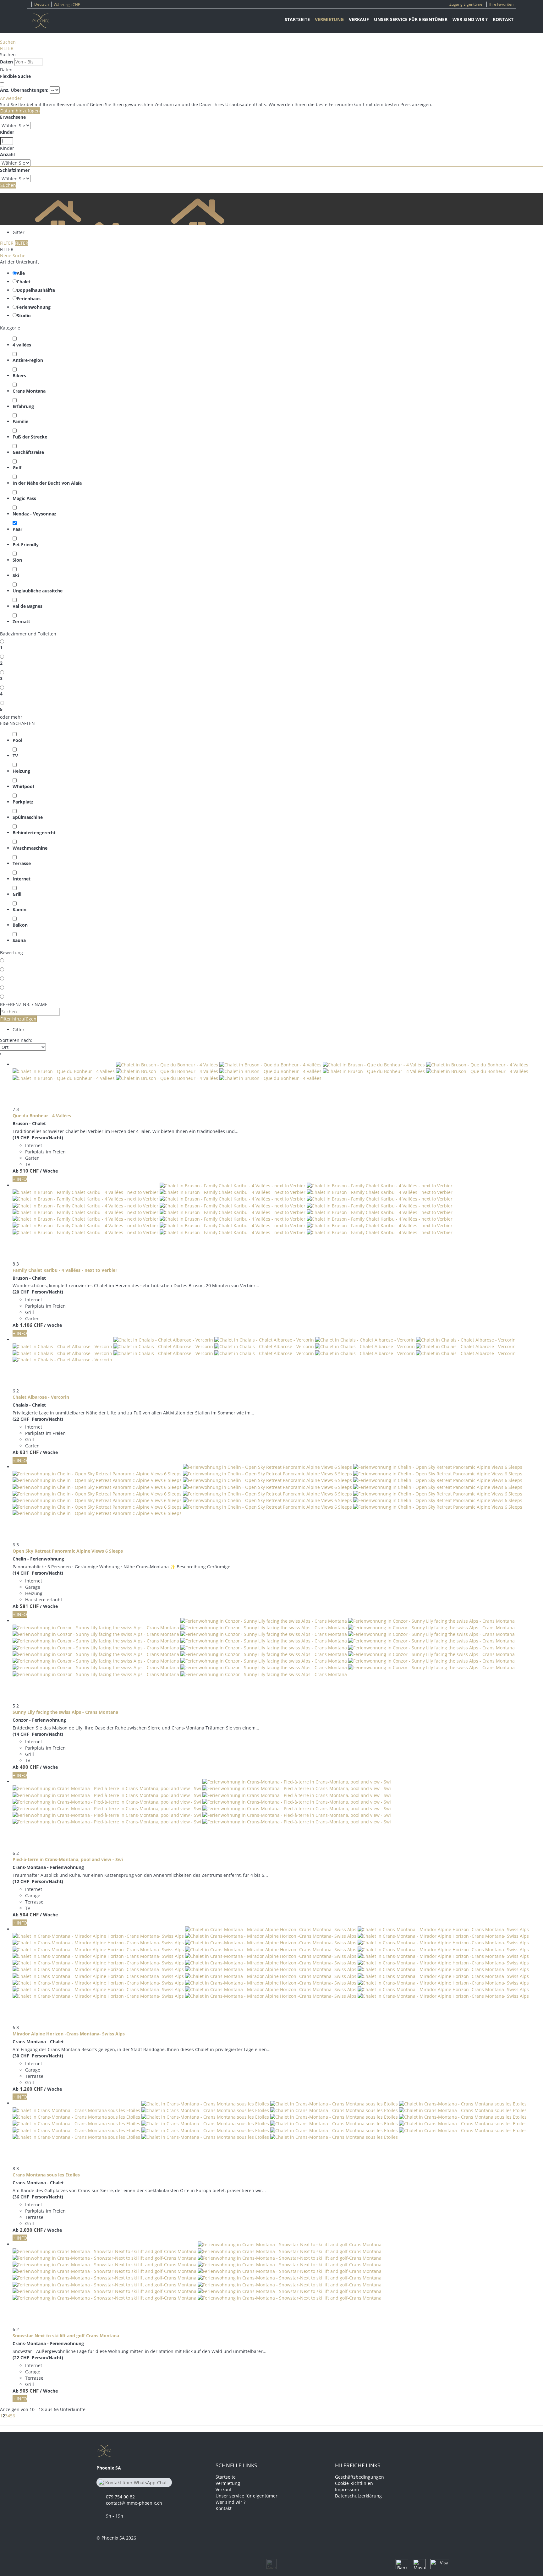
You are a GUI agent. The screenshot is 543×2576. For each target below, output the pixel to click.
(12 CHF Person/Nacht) (38, 1881)
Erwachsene (13, 117)
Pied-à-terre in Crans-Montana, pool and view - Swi (68, 1859)
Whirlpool (23, 786)
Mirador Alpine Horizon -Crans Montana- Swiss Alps (69, 2034)
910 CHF (29, 1171)
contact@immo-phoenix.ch (134, 2503)
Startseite (297, 19)
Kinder (7, 132)
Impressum (347, 2489)
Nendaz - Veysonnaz (34, 514)
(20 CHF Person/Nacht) (38, 1292)
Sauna (19, 940)
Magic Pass (24, 498)
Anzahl (7, 154)
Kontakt (503, 19)
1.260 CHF (31, 2089)
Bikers (19, 376)
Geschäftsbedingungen (359, 2477)
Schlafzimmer (15, 170)
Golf (17, 468)
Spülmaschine (28, 817)
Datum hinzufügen (20, 111)
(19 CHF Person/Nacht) (38, 1138)
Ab (16, 1171)
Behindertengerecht (34, 833)
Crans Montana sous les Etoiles (46, 2175)
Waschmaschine (30, 848)
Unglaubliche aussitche (38, 591)
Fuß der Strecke (30, 437)
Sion (17, 560)
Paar (17, 529)
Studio (24, 316)
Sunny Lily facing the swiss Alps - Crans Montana (65, 1712)
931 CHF (29, 1452)
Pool (17, 740)
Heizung (21, 771)
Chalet (24, 282)
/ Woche (49, 1171)
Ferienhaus (29, 299)
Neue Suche (13, 256)
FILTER (7, 48)
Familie (20, 421)
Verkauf (359, 19)
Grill (17, 894)
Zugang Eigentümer (467, 4)
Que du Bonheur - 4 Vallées (42, 1116)
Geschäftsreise (28, 452)
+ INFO (20, 1179)
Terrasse (22, 863)
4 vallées (22, 345)
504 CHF (29, 1914)
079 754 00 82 (120, 2497)
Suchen (8, 42)
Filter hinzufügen (18, 1019)
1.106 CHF (31, 1325)
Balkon (20, 925)
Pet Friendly (26, 545)
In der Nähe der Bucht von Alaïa (47, 483)
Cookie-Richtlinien (354, 2483)
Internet (22, 879)
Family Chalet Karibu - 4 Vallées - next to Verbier (65, 1270)
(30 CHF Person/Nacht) (38, 2056)
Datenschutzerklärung (358, 2496)
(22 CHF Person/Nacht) (38, 1419)
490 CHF (29, 1767)
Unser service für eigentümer (411, 19)
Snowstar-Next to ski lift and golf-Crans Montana (66, 2336)
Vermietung (329, 19)
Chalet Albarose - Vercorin (41, 1397)
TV (15, 756)
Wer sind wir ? (470, 19)
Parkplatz (23, 802)
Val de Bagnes (27, 606)
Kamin (19, 909)
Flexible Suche (16, 76)
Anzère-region (28, 360)
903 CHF (29, 2391)
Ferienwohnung (34, 307)
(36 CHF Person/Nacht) (38, 2197)
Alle (21, 273)
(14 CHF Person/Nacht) (38, 1573)
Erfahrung (23, 406)
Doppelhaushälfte (36, 290)
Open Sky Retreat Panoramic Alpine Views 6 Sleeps (68, 1551)
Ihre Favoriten (501, 4)
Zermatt (21, 621)
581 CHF (29, 1606)
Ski (16, 575)
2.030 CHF (31, 2230)
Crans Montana (29, 391)
